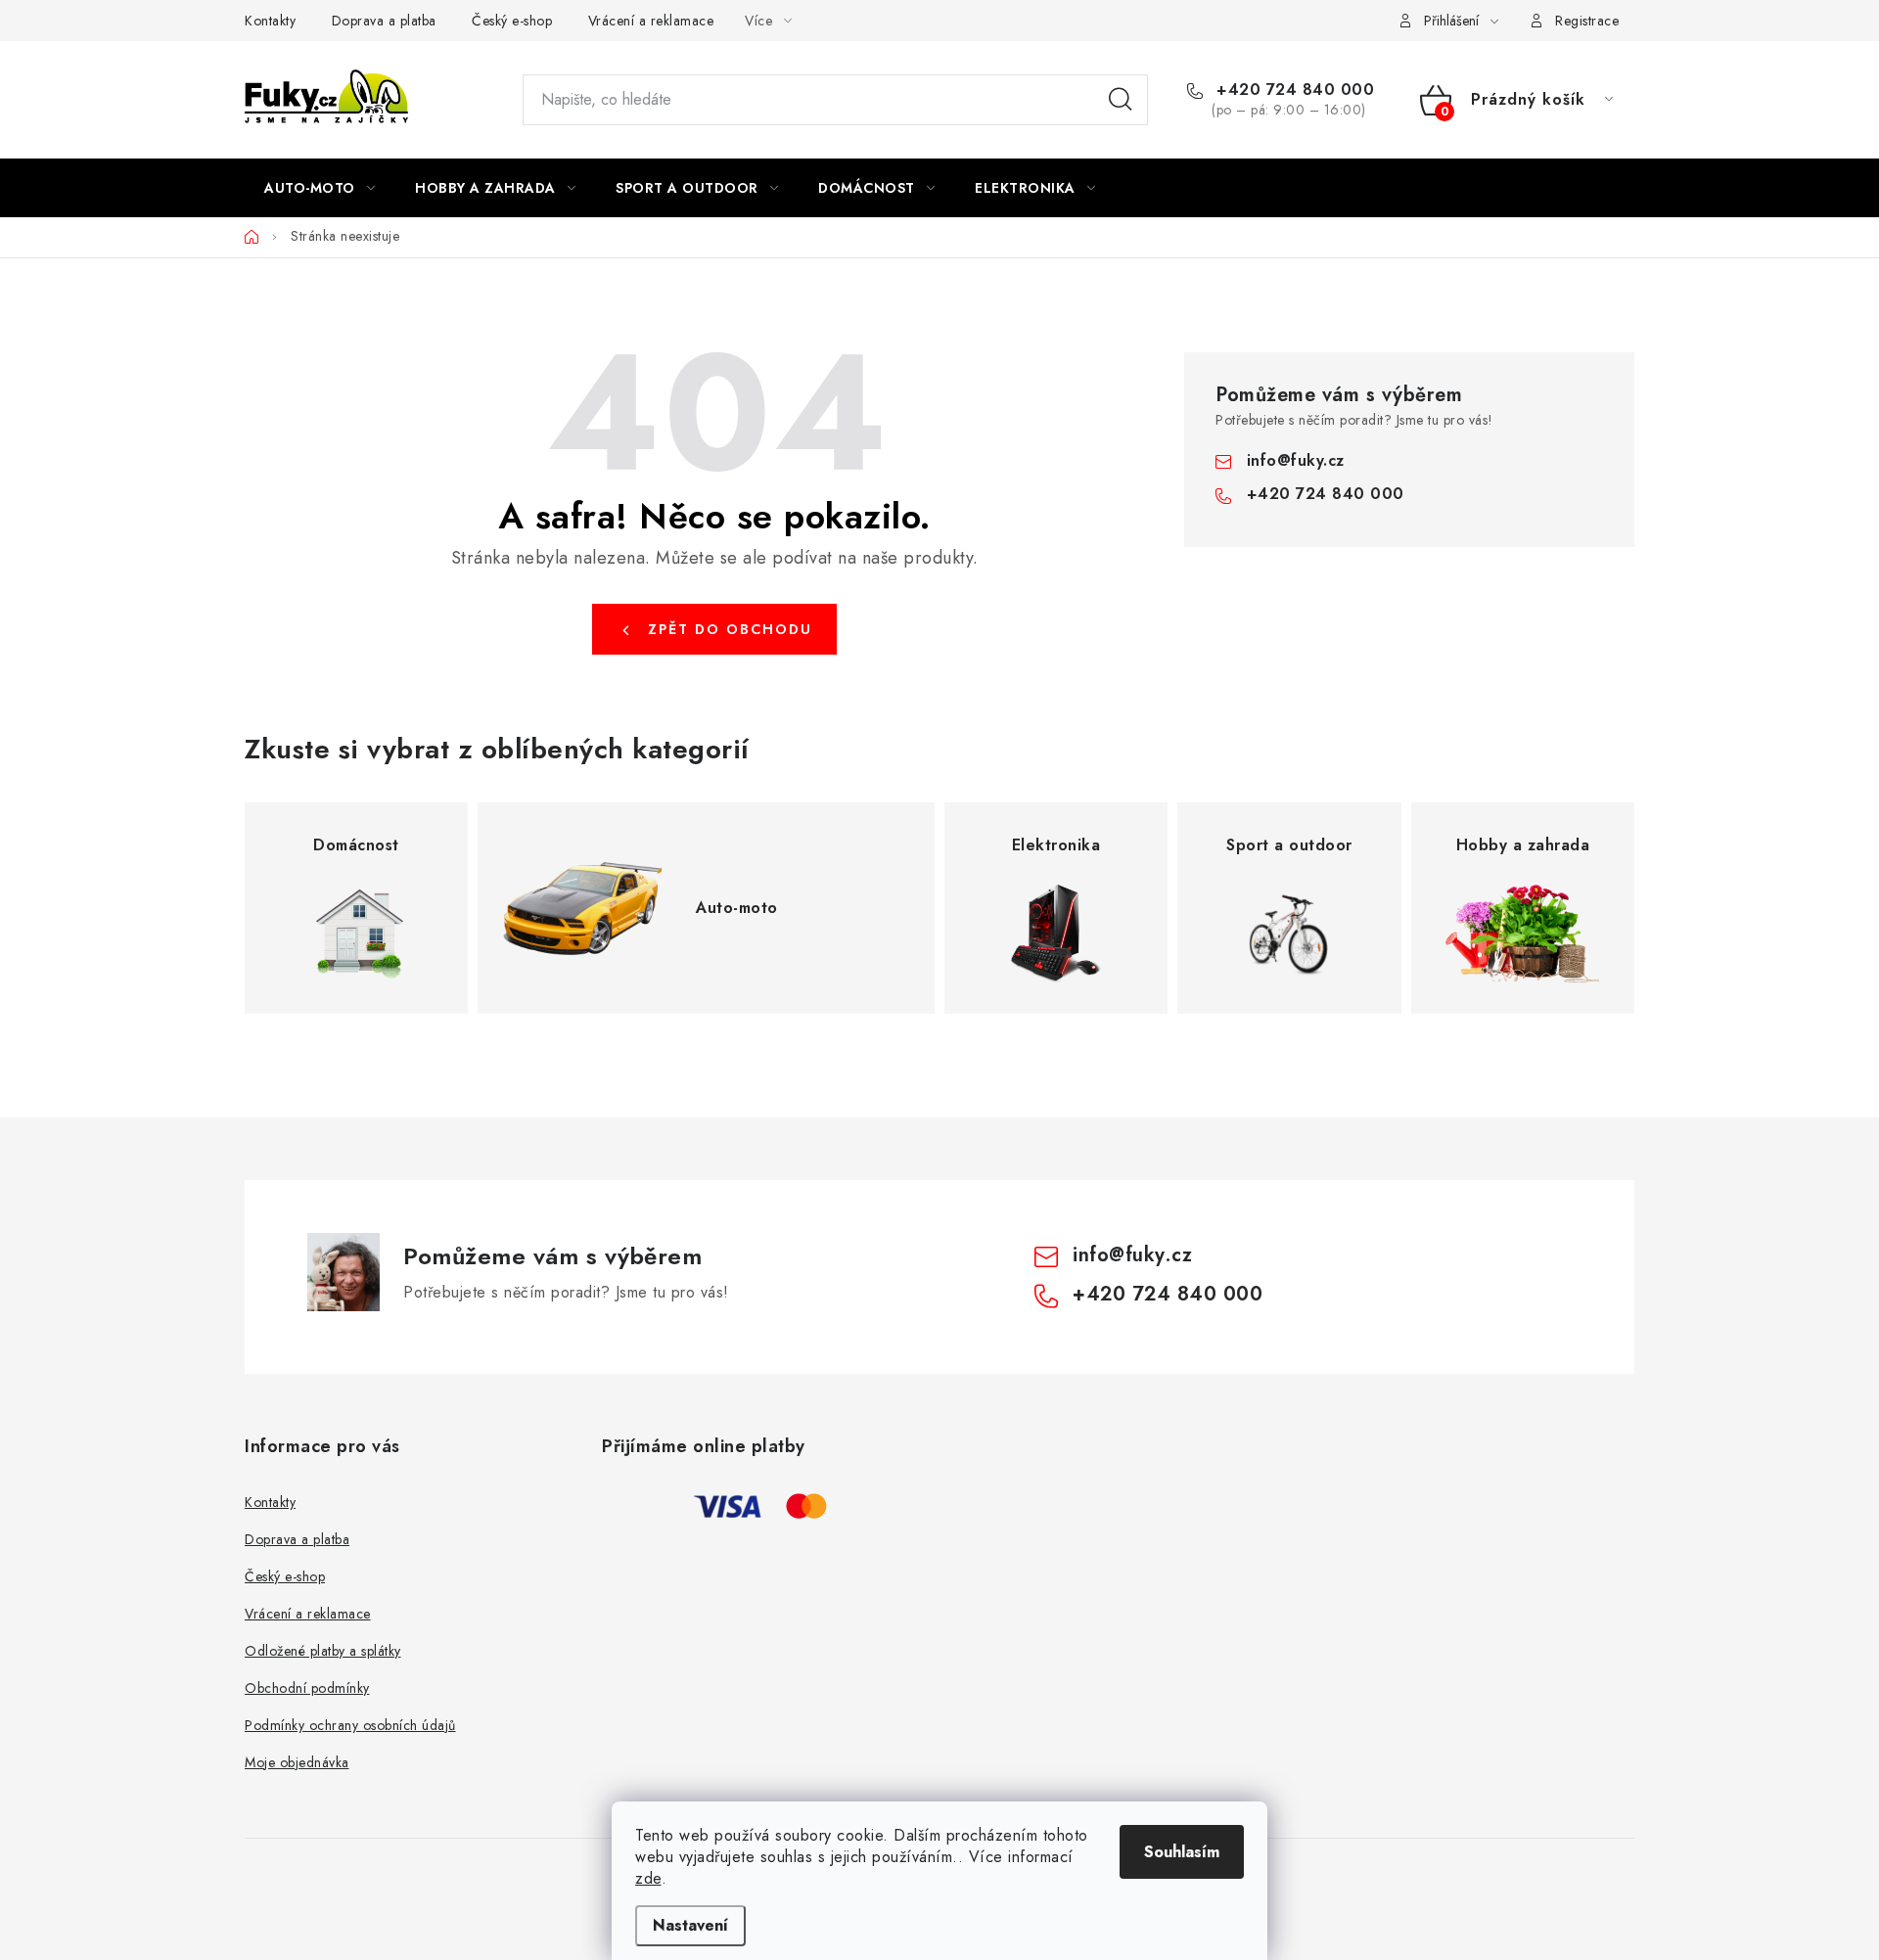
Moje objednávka (297, 1762)
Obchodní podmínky (307, 1688)
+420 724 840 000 (1293, 90)
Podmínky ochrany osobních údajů (350, 1725)
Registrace (1587, 21)
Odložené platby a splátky (323, 1651)
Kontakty (270, 21)
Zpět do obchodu (730, 629)
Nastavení (690, 1925)
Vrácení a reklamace (651, 21)
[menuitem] (320, 188)
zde (648, 1878)
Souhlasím (1182, 1852)
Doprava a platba (384, 21)
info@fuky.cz (1296, 460)
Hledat (1121, 100)
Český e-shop (512, 21)
